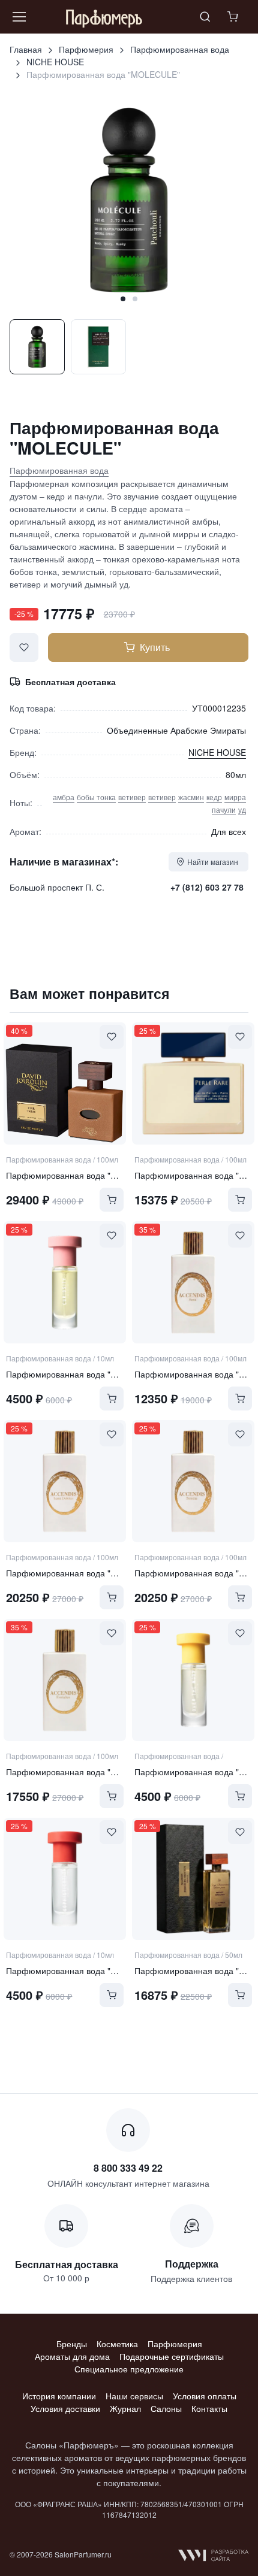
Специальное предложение (129, 2369)
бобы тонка (96, 797)
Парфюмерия (86, 49)
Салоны (166, 2408)
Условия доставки (65, 2408)
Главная (26, 49)
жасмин (191, 797)
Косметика (117, 2344)
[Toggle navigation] (19, 17)
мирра (235, 797)
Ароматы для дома (72, 2356)
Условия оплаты (205, 2396)
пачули (224, 809)
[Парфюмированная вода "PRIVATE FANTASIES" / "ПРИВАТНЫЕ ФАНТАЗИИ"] (193, 1879)
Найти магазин (213, 862)
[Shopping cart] (234, 17)
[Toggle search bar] (205, 17)
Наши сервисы (134, 2396)
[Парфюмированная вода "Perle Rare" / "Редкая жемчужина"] (193, 1083)
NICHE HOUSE (55, 62)
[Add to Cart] (112, 1200)
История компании (59, 2396)
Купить (155, 647)
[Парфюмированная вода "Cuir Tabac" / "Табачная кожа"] (65, 1083)
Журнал (125, 2408)
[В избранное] (24, 647)
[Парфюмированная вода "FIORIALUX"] (65, 1680)
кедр (214, 797)
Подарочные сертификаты (172, 2356)
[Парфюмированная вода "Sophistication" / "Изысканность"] (65, 1879)
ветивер (132, 797)
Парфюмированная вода (180, 49)
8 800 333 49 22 (128, 2168)
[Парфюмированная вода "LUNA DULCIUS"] (65, 1481)
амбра (64, 797)
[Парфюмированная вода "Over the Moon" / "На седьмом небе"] (193, 1680)
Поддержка (192, 2264)
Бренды (72, 2344)
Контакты (209, 2408)
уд (242, 809)
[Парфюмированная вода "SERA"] (193, 1282)
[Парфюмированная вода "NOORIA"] (193, 1481)
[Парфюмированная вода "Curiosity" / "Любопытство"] (65, 1282)
